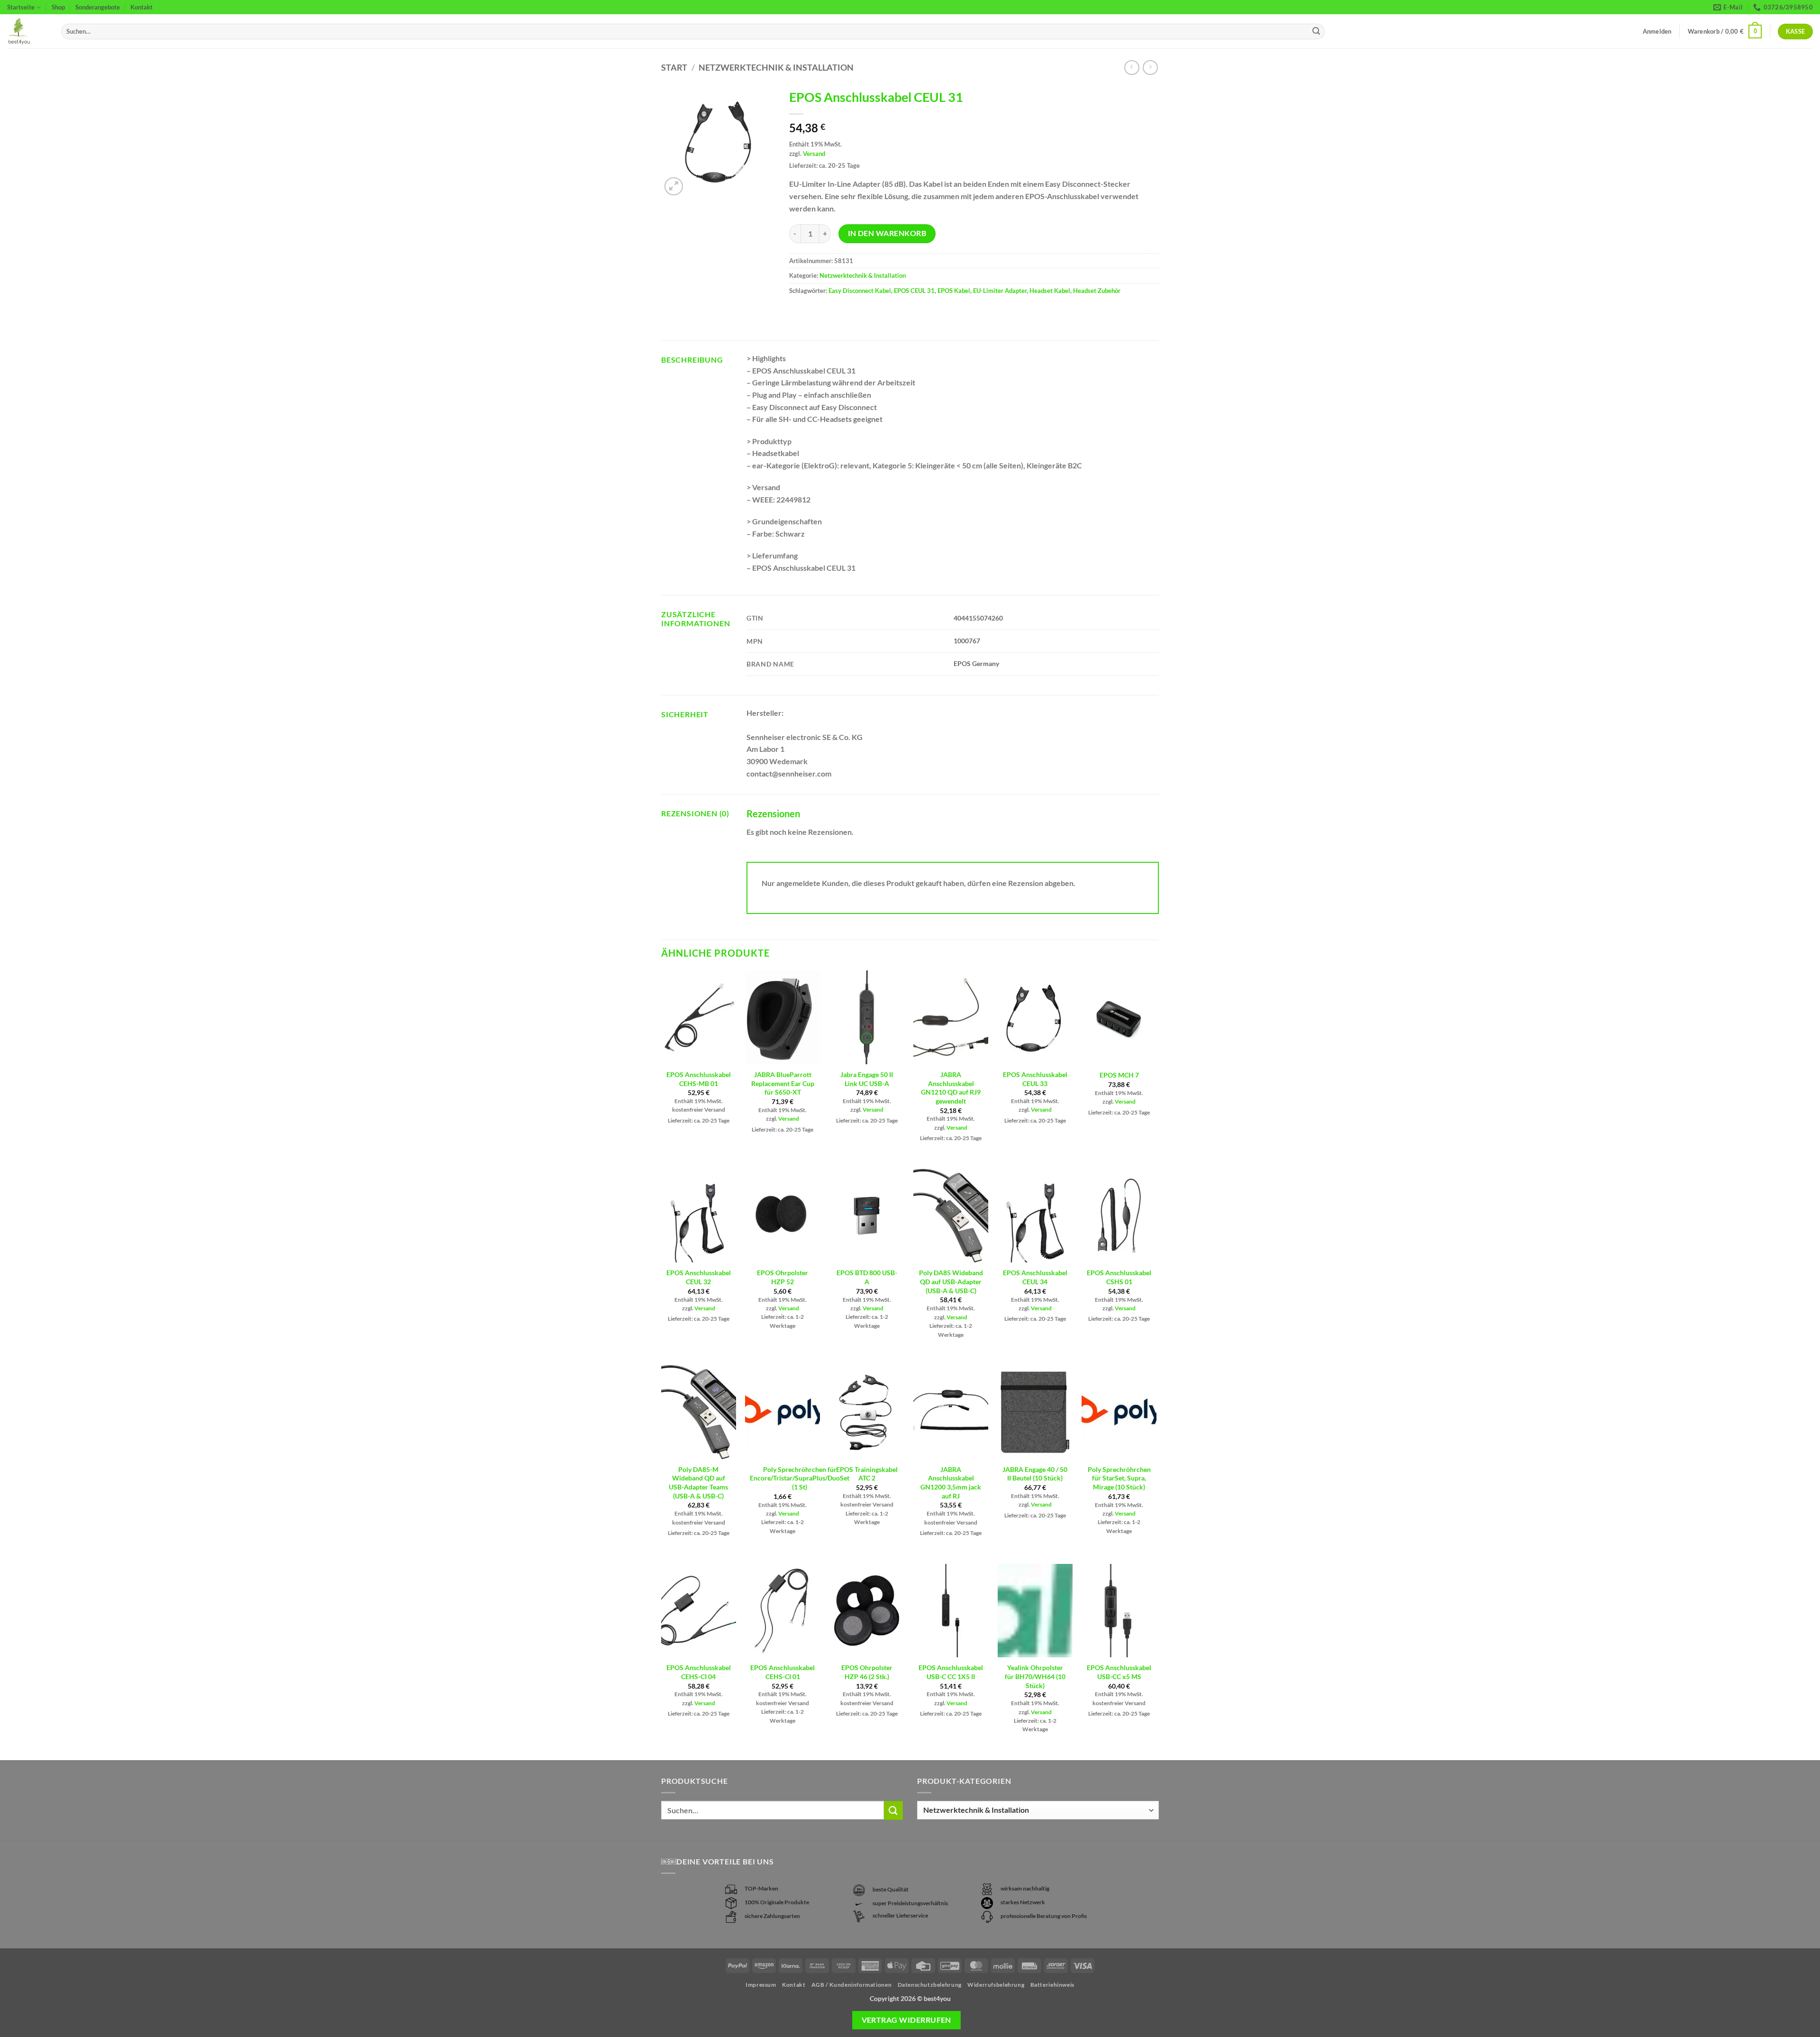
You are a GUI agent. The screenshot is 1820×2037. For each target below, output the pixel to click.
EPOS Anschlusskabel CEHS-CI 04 (699, 1672)
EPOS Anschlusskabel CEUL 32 (699, 1277)
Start (674, 67)
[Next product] (1132, 68)
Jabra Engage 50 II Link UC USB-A (867, 1079)
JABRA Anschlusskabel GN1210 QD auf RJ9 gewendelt (951, 1088)
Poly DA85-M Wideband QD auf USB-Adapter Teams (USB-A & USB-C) (698, 1483)
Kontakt (141, 7)
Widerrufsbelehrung (996, 1985)
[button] (1725, 32)
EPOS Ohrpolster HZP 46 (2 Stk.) (867, 1672)
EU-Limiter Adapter (1000, 291)
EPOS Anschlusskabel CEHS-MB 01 (699, 1079)
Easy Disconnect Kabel (860, 291)
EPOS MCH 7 (1119, 1075)
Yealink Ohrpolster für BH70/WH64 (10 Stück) (1035, 1676)
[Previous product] (1150, 68)
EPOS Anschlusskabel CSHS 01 (1119, 1277)
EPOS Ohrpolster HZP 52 (783, 1277)
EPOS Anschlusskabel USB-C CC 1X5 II (951, 1672)
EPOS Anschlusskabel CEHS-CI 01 (783, 1672)
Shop (58, 7)
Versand (814, 154)
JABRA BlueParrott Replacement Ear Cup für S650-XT (783, 1083)
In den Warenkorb (887, 233)
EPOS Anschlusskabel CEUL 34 (1035, 1277)
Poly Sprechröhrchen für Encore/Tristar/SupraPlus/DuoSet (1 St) (800, 1478)
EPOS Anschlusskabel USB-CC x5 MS (1119, 1672)
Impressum (761, 1985)
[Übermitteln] (1316, 32)
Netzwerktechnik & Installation (776, 67)
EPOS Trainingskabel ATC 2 (867, 1474)
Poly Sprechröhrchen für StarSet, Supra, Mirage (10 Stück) (1119, 1478)
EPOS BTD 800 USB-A (867, 1277)
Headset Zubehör (1097, 291)
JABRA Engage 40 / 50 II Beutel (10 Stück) (1035, 1474)
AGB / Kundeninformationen (851, 1985)
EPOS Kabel (954, 291)
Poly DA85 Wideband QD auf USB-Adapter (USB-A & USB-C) (951, 1281)
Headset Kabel (1050, 291)
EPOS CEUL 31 (914, 291)
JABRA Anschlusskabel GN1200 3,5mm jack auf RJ (951, 1483)
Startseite (21, 7)
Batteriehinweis (1052, 1985)
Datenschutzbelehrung (930, 1985)
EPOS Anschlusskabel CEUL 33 (1035, 1079)
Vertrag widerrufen (906, 2020)
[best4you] (27, 32)
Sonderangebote (98, 7)
